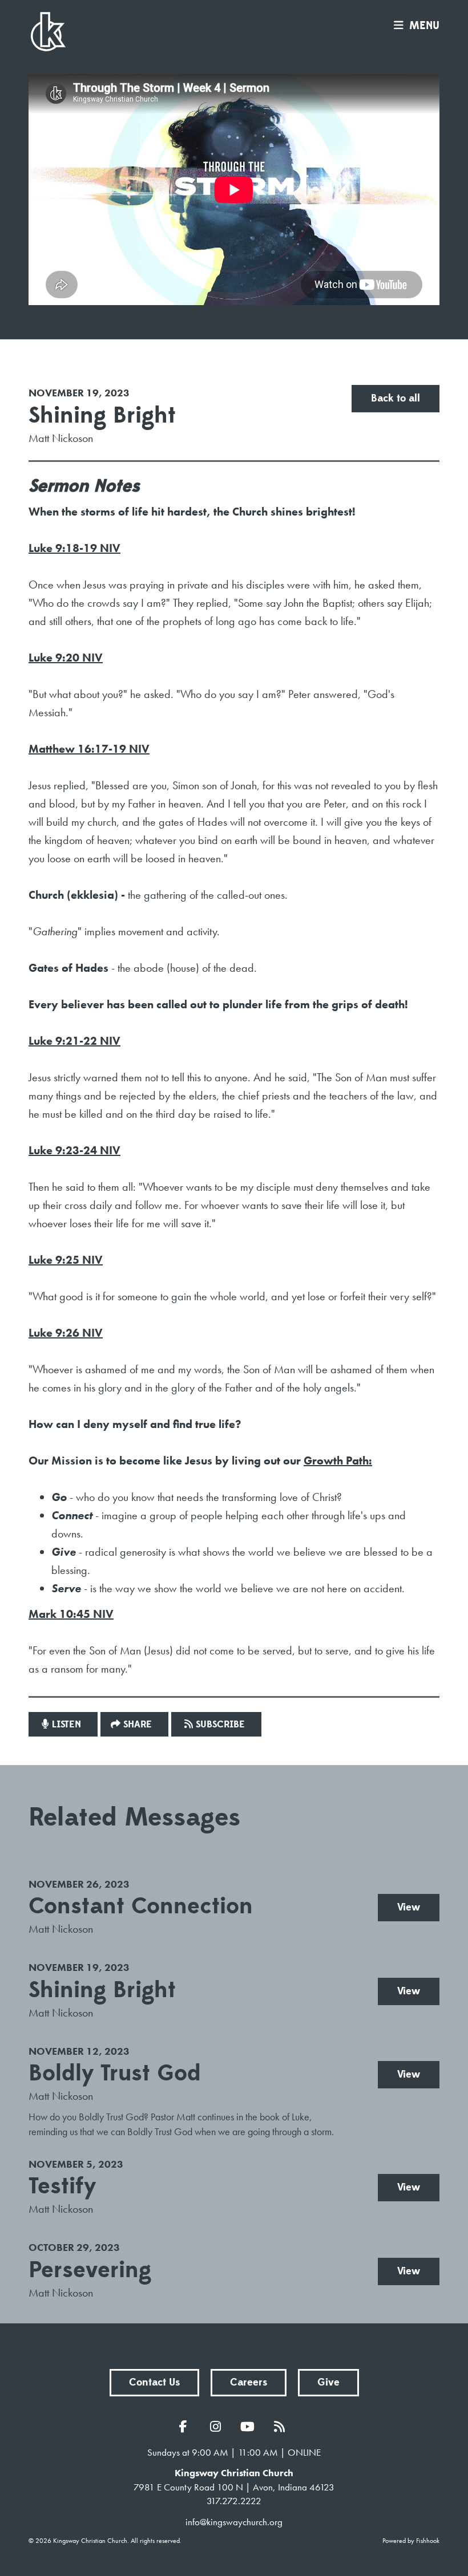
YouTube (250, 2427)
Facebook (186, 2427)
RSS (282, 2427)
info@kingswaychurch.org (234, 2522)
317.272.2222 (234, 2501)
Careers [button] (249, 2382)
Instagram (218, 2427)
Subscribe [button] (220, 1725)
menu (424, 26)
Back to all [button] (396, 398)
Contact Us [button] (154, 2382)
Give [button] (328, 2382)
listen (66, 1725)
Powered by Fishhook (411, 2541)
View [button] (409, 1907)
